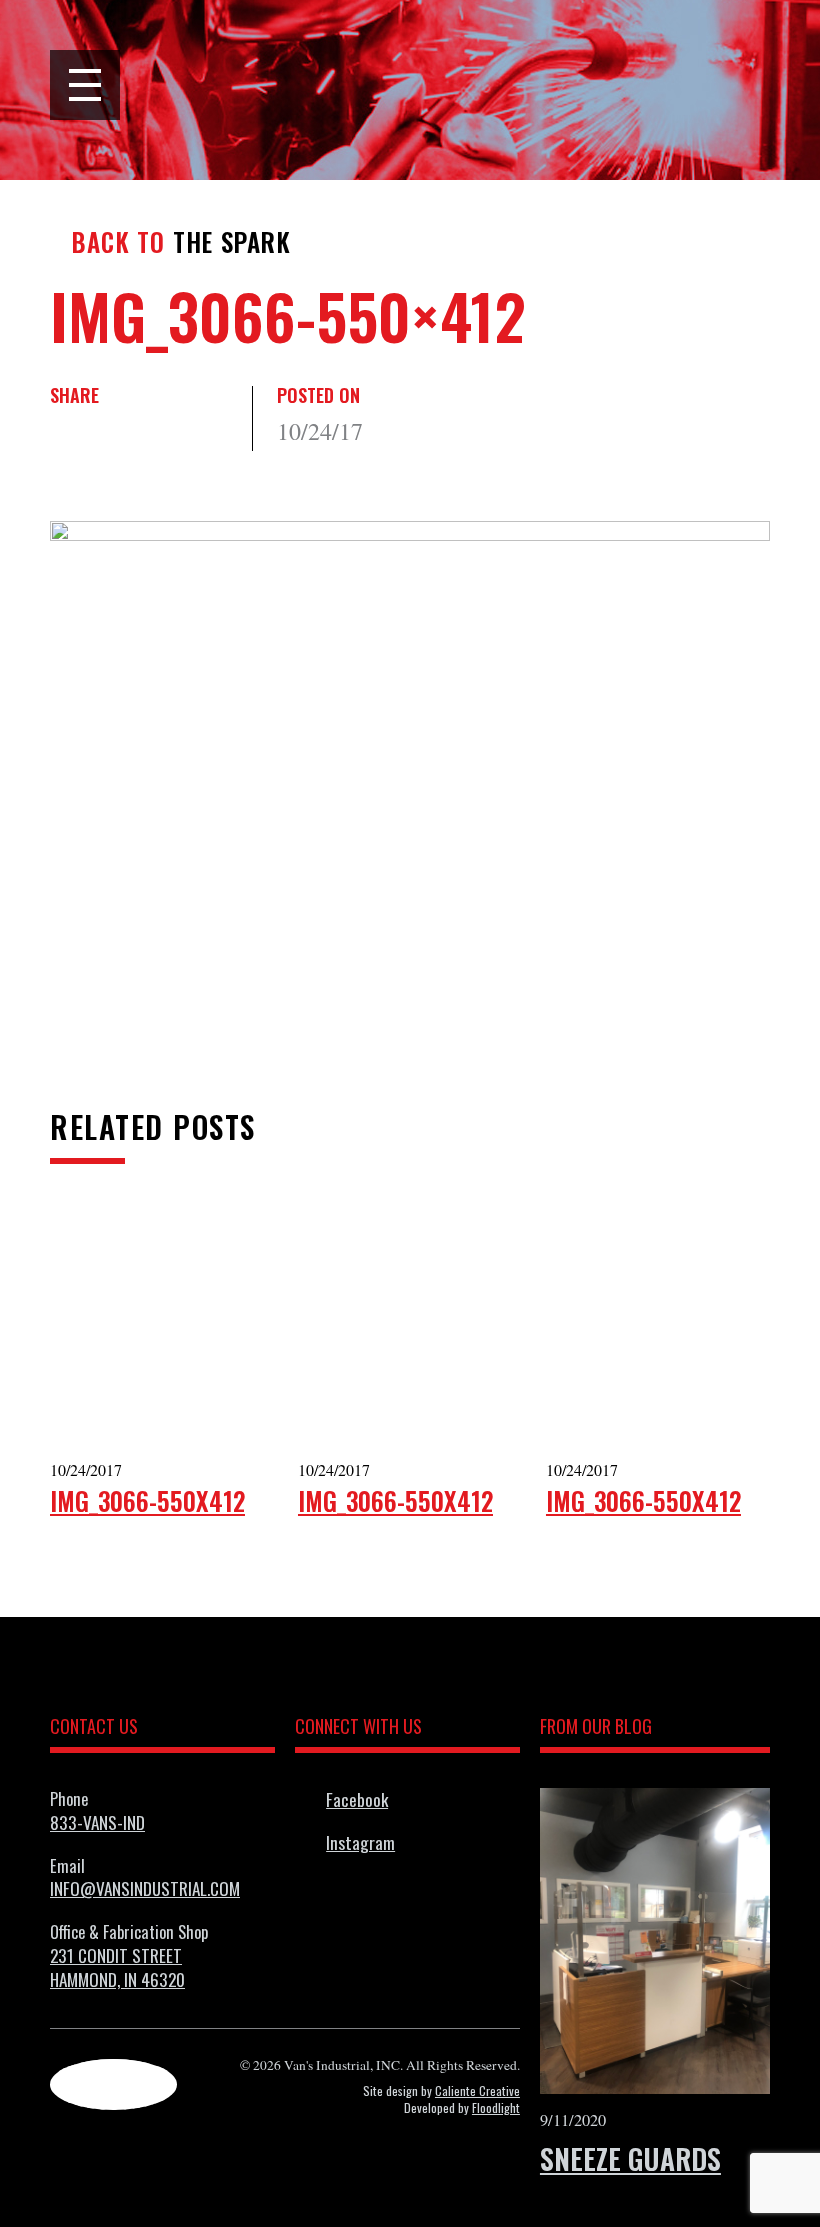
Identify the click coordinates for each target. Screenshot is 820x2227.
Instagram (360, 1842)
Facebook (357, 1799)
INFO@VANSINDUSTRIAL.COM (145, 1888)
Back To (119, 242)
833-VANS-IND (97, 1822)
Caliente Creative (477, 2090)
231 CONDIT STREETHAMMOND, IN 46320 (117, 1967)
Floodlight (496, 2107)
